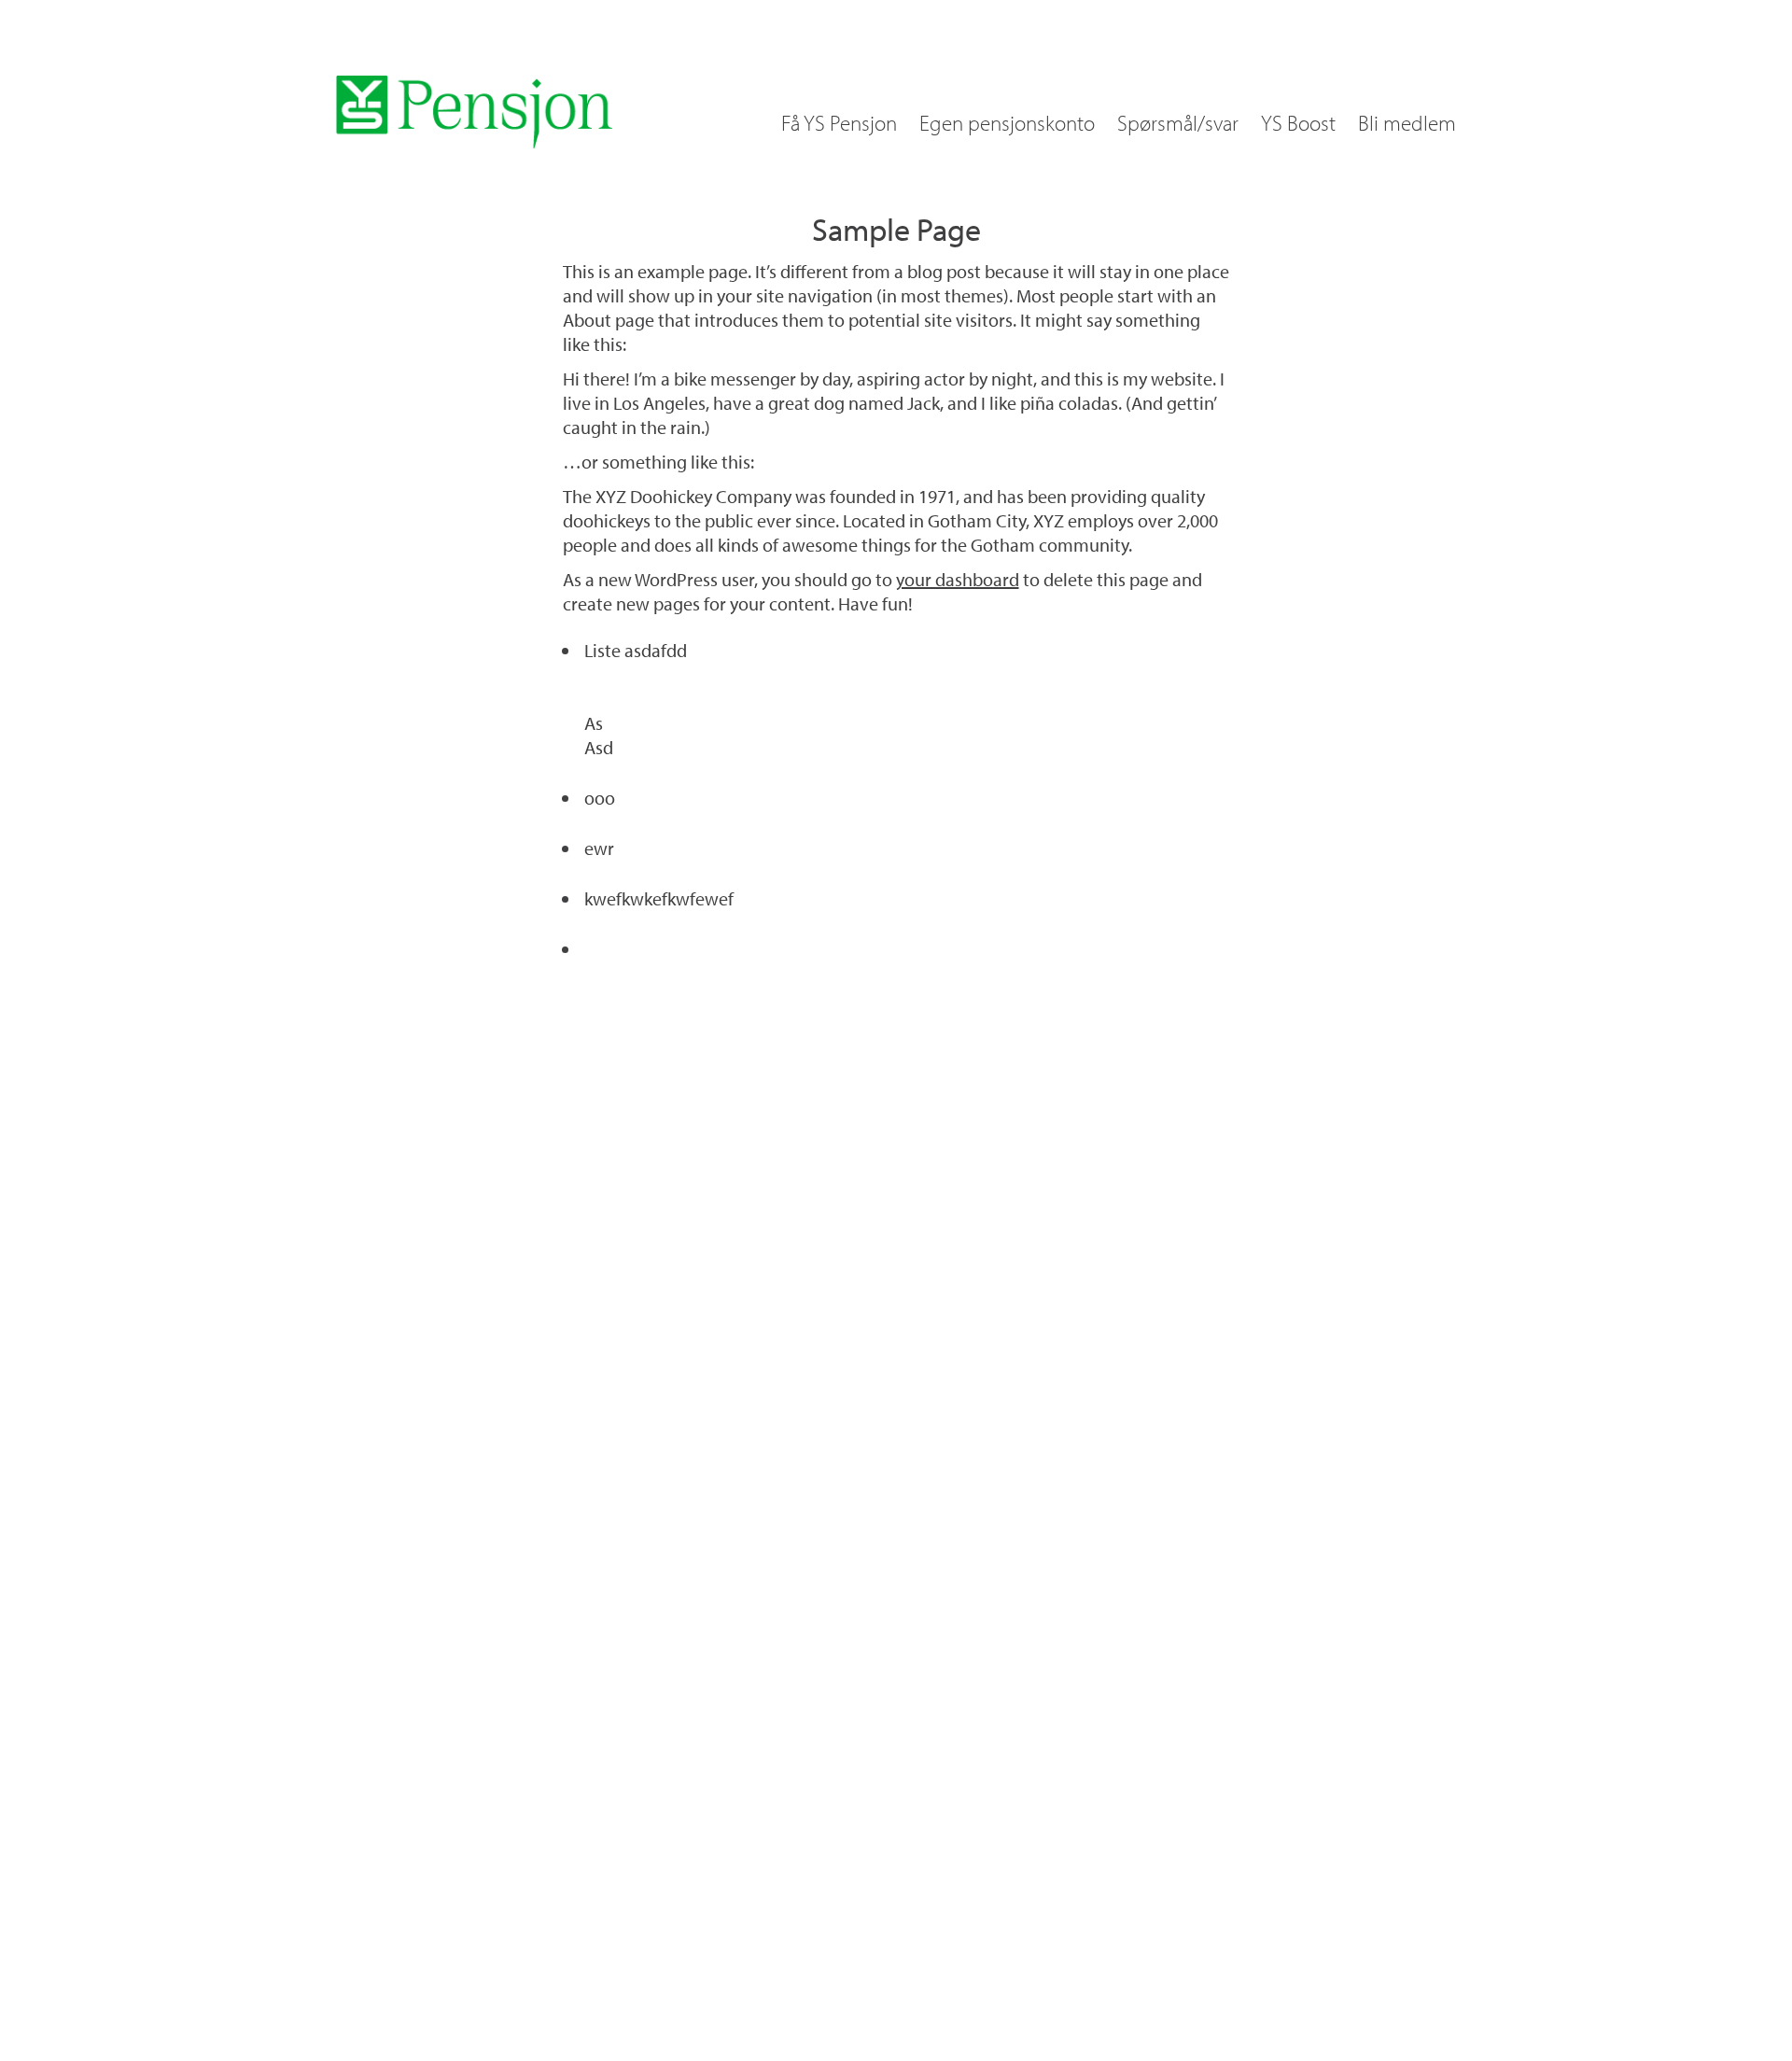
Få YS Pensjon (839, 123)
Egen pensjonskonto (1007, 123)
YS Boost (1298, 123)
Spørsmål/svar (1178, 123)
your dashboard (958, 579)
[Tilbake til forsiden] (474, 112)
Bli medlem (1407, 123)
